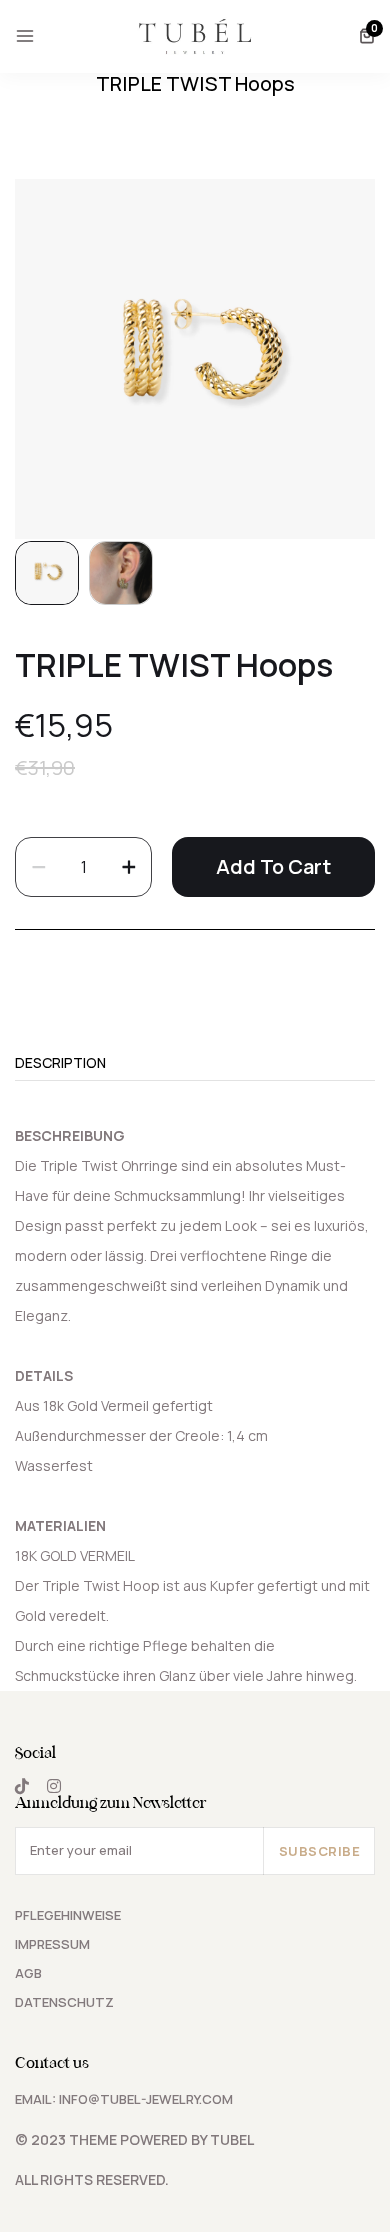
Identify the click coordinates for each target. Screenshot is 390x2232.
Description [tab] (60, 1064)
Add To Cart (273, 866)
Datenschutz (64, 2002)
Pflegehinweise (68, 1915)
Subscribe (320, 1851)
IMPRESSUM (52, 1944)
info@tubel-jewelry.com (146, 2099)
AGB (28, 1973)
